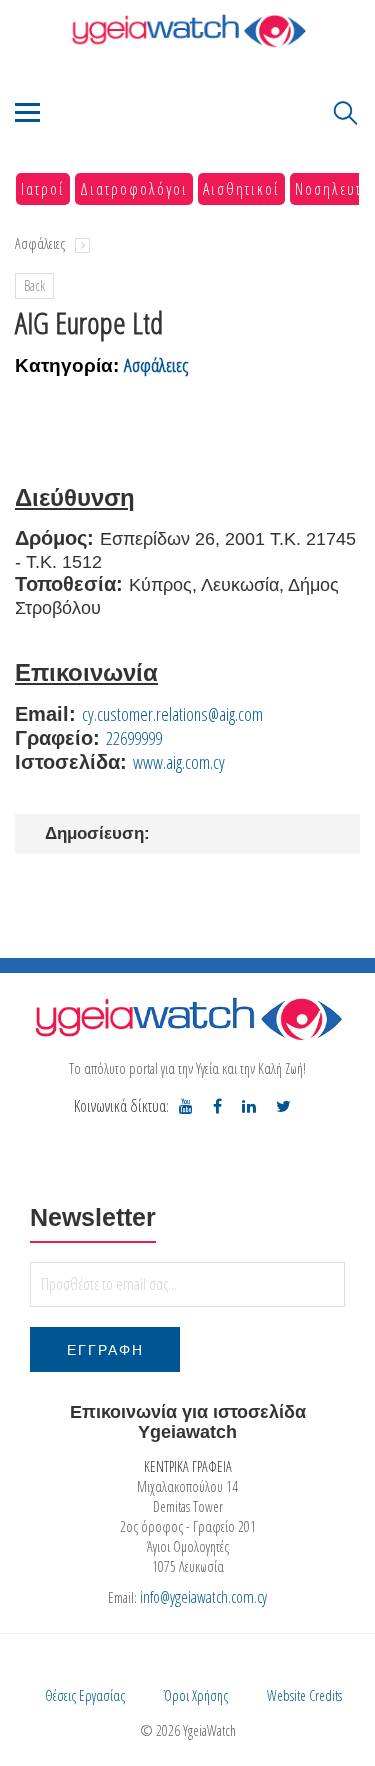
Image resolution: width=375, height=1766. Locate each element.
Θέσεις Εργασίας (85, 1695)
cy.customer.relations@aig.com (172, 714)
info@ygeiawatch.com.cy (203, 1597)
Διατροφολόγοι (134, 189)
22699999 (134, 738)
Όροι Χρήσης (196, 1695)
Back (34, 285)
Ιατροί (43, 189)
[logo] (187, 1018)
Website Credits (304, 1695)
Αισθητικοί (241, 189)
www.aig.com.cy (179, 762)
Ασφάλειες (40, 243)
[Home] (187, 30)
